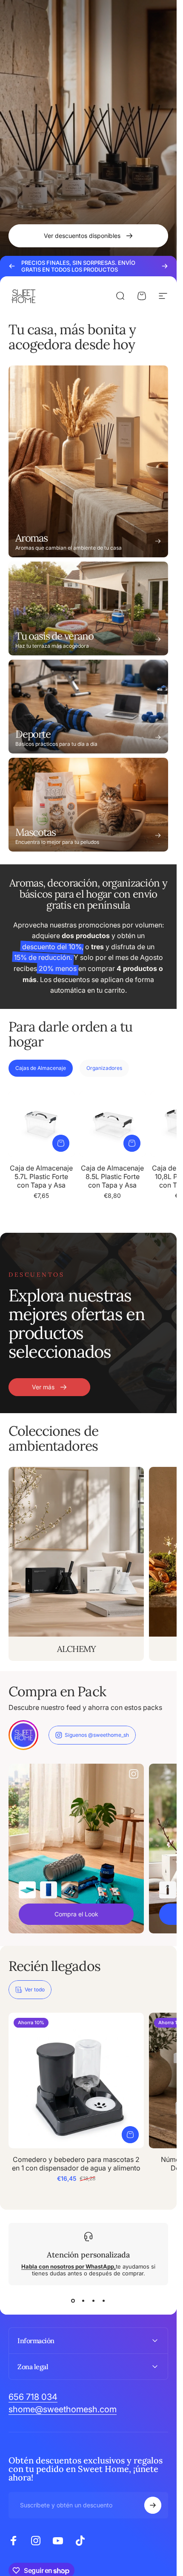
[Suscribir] (153, 2505)
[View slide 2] (83, 2301)
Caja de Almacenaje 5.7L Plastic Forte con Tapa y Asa (41, 1176)
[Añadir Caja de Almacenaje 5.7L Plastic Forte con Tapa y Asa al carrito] (61, 1143)
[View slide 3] (94, 2301)
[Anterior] (12, 266)
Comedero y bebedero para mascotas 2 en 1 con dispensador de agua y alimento (76, 2164)
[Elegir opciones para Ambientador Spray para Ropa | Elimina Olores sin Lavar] (168, 1889)
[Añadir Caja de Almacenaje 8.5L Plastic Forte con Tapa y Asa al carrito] (132, 1143)
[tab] (41, 1068)
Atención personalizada (88, 2255)
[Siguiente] (165, 266)
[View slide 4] (104, 2301)
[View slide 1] (73, 2301)
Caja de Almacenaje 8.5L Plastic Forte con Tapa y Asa (112, 1176)
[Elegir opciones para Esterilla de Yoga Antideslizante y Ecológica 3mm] (27, 1889)
